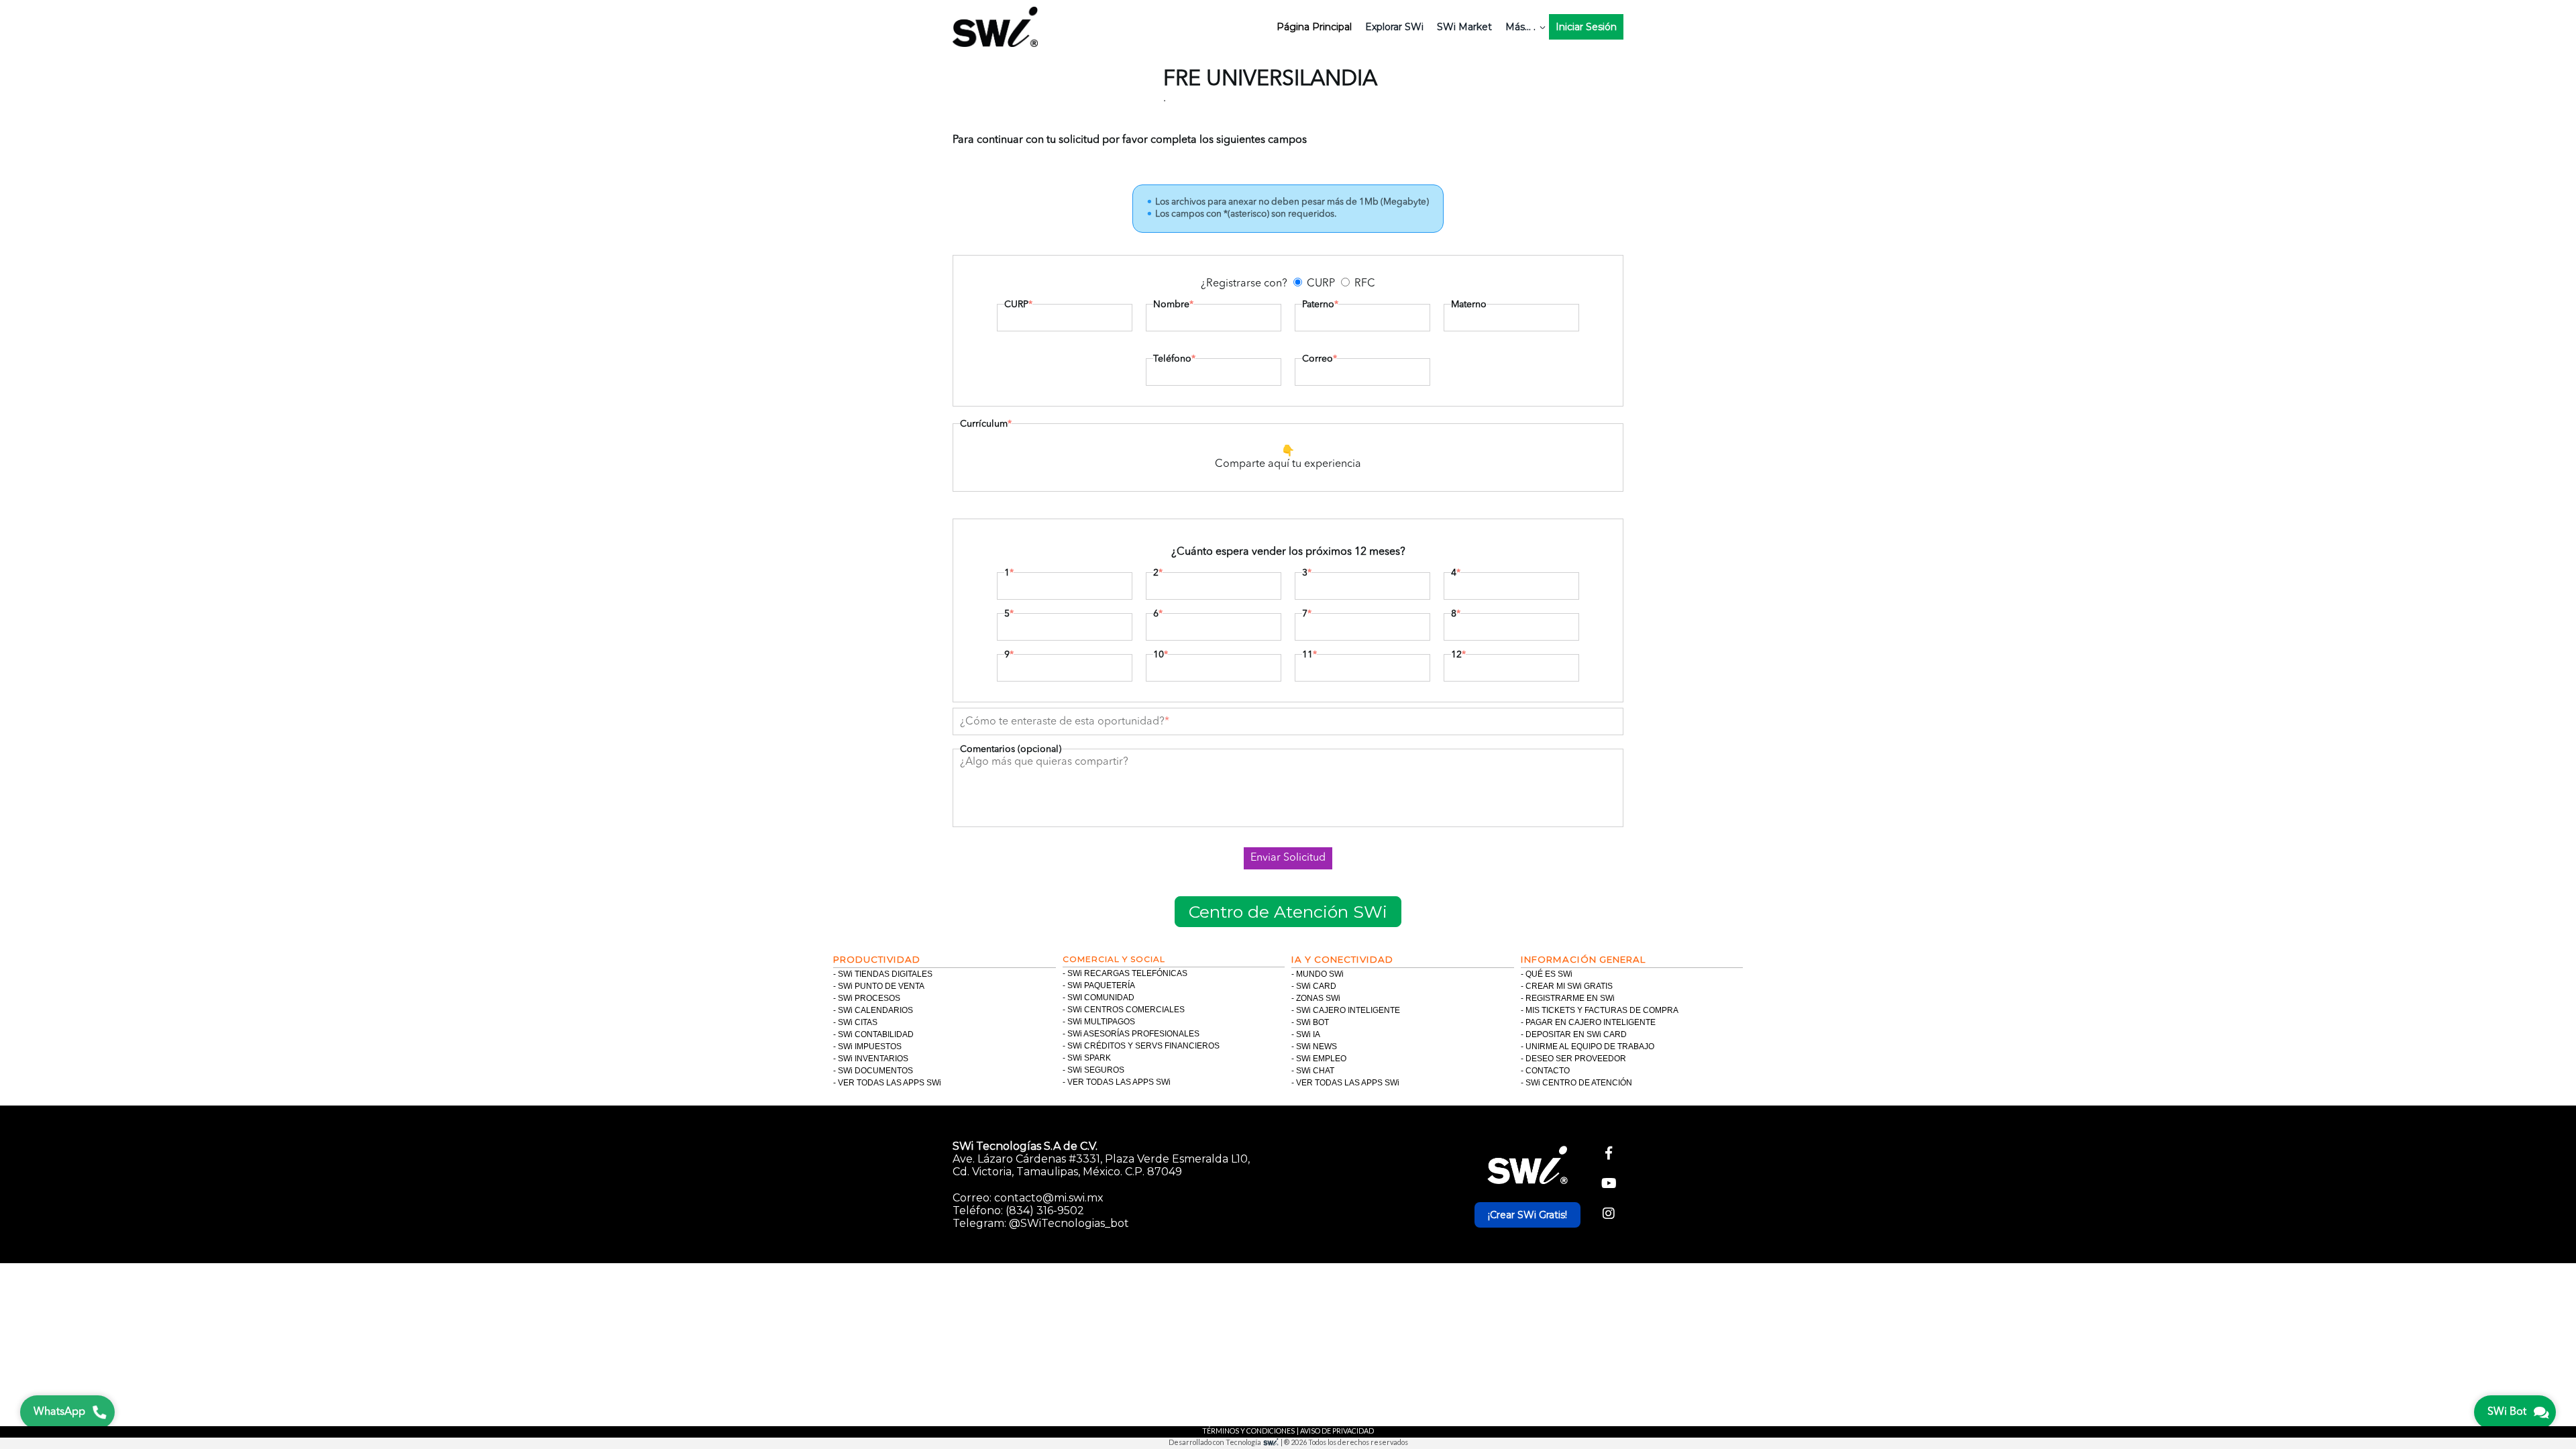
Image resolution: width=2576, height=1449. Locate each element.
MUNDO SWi (1320, 974)
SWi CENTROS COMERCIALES (1126, 1010)
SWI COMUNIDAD (1101, 998)
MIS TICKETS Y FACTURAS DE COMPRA (1602, 1010)
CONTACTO (1548, 1071)
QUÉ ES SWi (1549, 974)
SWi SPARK (1089, 1058)
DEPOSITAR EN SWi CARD (1576, 1034)
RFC (1365, 284)
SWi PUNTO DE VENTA (881, 986)
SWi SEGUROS (1096, 1070)
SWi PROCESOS (869, 998)
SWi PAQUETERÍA (1101, 985)
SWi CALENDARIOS (875, 1010)
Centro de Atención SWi (1288, 912)
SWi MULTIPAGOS (1101, 1022)
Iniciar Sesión (1586, 27)
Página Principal (1314, 27)
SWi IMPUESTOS (870, 1046)
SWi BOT (1312, 1022)
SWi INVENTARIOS (873, 1059)
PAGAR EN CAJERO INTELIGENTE (1591, 1022)
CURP (1321, 284)
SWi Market (1464, 27)
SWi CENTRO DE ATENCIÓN (1579, 1083)
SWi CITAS (858, 1022)
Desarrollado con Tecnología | (1226, 1442)
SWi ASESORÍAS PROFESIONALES (1133, 1034)
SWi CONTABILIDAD (876, 1034)
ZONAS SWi (1318, 998)
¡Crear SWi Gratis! (1527, 1215)
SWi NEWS (1317, 1046)
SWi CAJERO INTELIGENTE (1348, 1010)
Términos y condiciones (1248, 1431)
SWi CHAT (1315, 1071)
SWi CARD (1316, 986)
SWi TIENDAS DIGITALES (885, 974)
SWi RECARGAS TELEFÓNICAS (1127, 973)
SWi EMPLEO (1321, 1059)
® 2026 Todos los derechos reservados (1346, 1442)
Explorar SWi (1394, 27)
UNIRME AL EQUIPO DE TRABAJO (1590, 1046)
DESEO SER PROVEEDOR (1576, 1059)
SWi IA (1308, 1034)
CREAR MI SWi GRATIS (1569, 986)
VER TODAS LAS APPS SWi (890, 1083)
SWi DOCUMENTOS (875, 1071)
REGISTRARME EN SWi (1570, 998)
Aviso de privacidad (1337, 1431)
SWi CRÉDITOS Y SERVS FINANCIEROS (1143, 1046)
